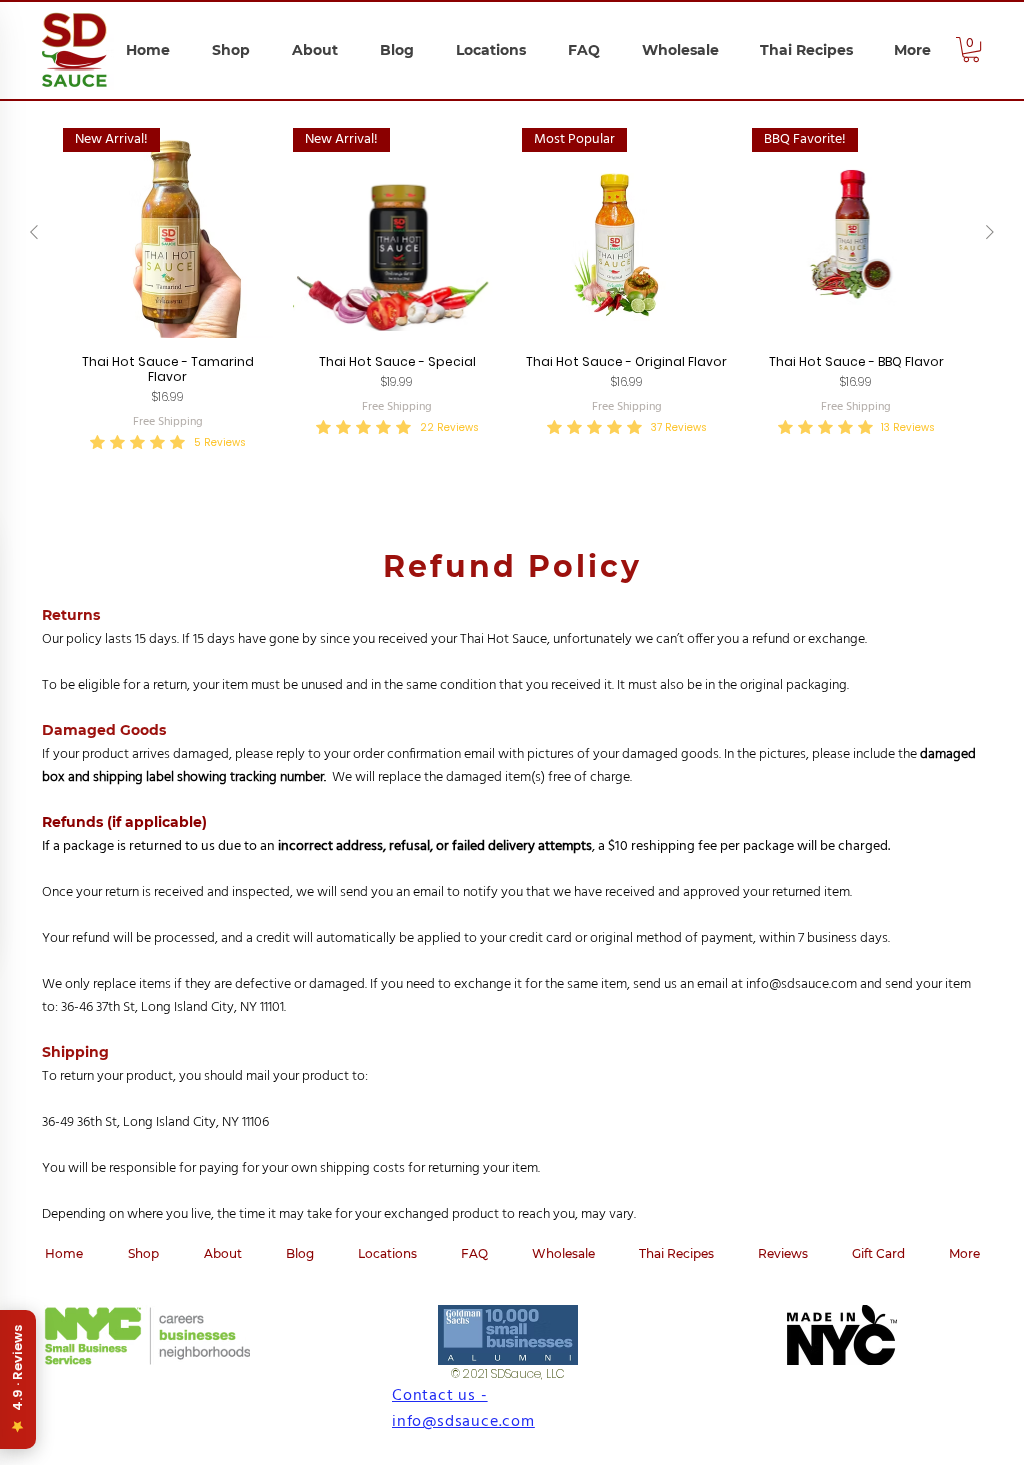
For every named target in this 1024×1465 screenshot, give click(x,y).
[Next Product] (990, 232)
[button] (971, 49)
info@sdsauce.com (801, 984)
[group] (512, 291)
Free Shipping (168, 422)
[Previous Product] (34, 232)
